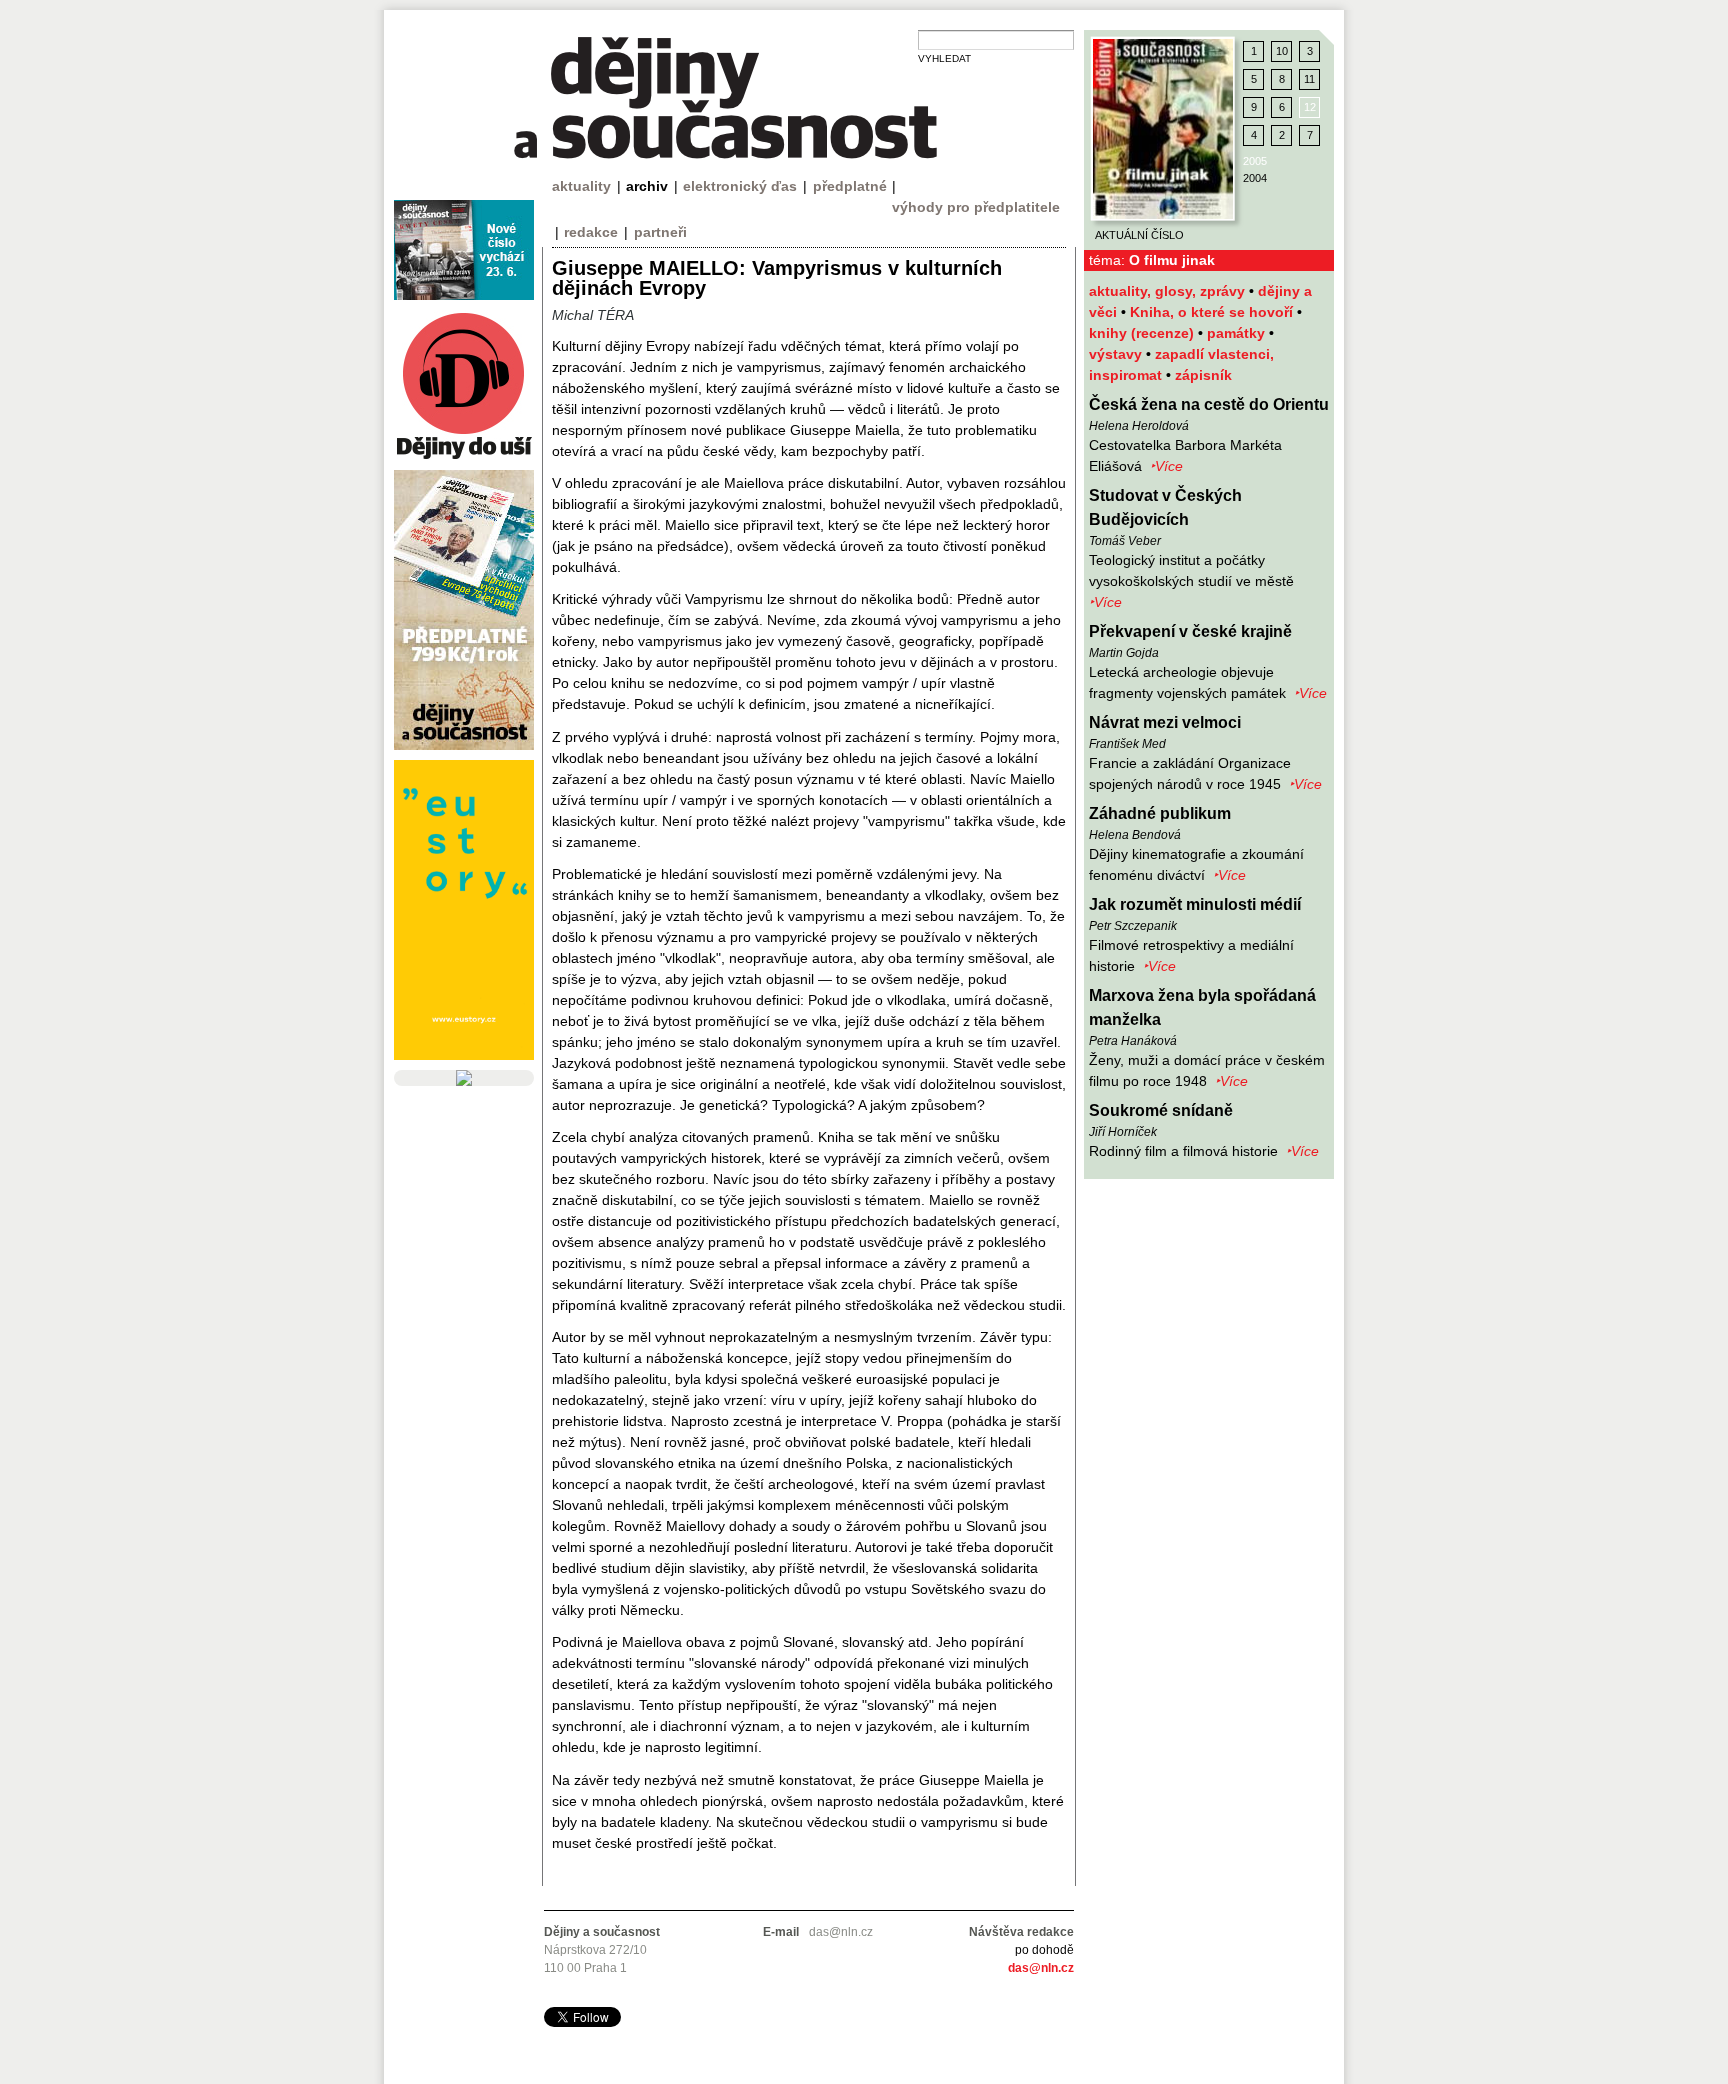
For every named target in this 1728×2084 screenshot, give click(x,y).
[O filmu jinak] (1163, 129)
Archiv (647, 186)
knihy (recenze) (1143, 333)
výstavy (1117, 354)
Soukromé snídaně (1161, 1110)
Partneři (660, 232)
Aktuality (581, 186)
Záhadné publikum (1160, 813)
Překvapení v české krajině (1190, 631)
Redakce (591, 232)
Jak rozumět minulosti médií (1195, 904)
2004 (1255, 178)
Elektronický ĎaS (740, 186)
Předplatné (850, 186)
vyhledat (944, 58)
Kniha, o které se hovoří (1213, 312)
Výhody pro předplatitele (976, 207)
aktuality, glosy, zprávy (1169, 291)
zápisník (1203, 375)
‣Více (1166, 466)
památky (1238, 333)
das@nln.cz (1041, 1968)
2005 (1255, 161)
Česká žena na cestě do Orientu (1209, 404)
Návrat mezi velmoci (1165, 722)
